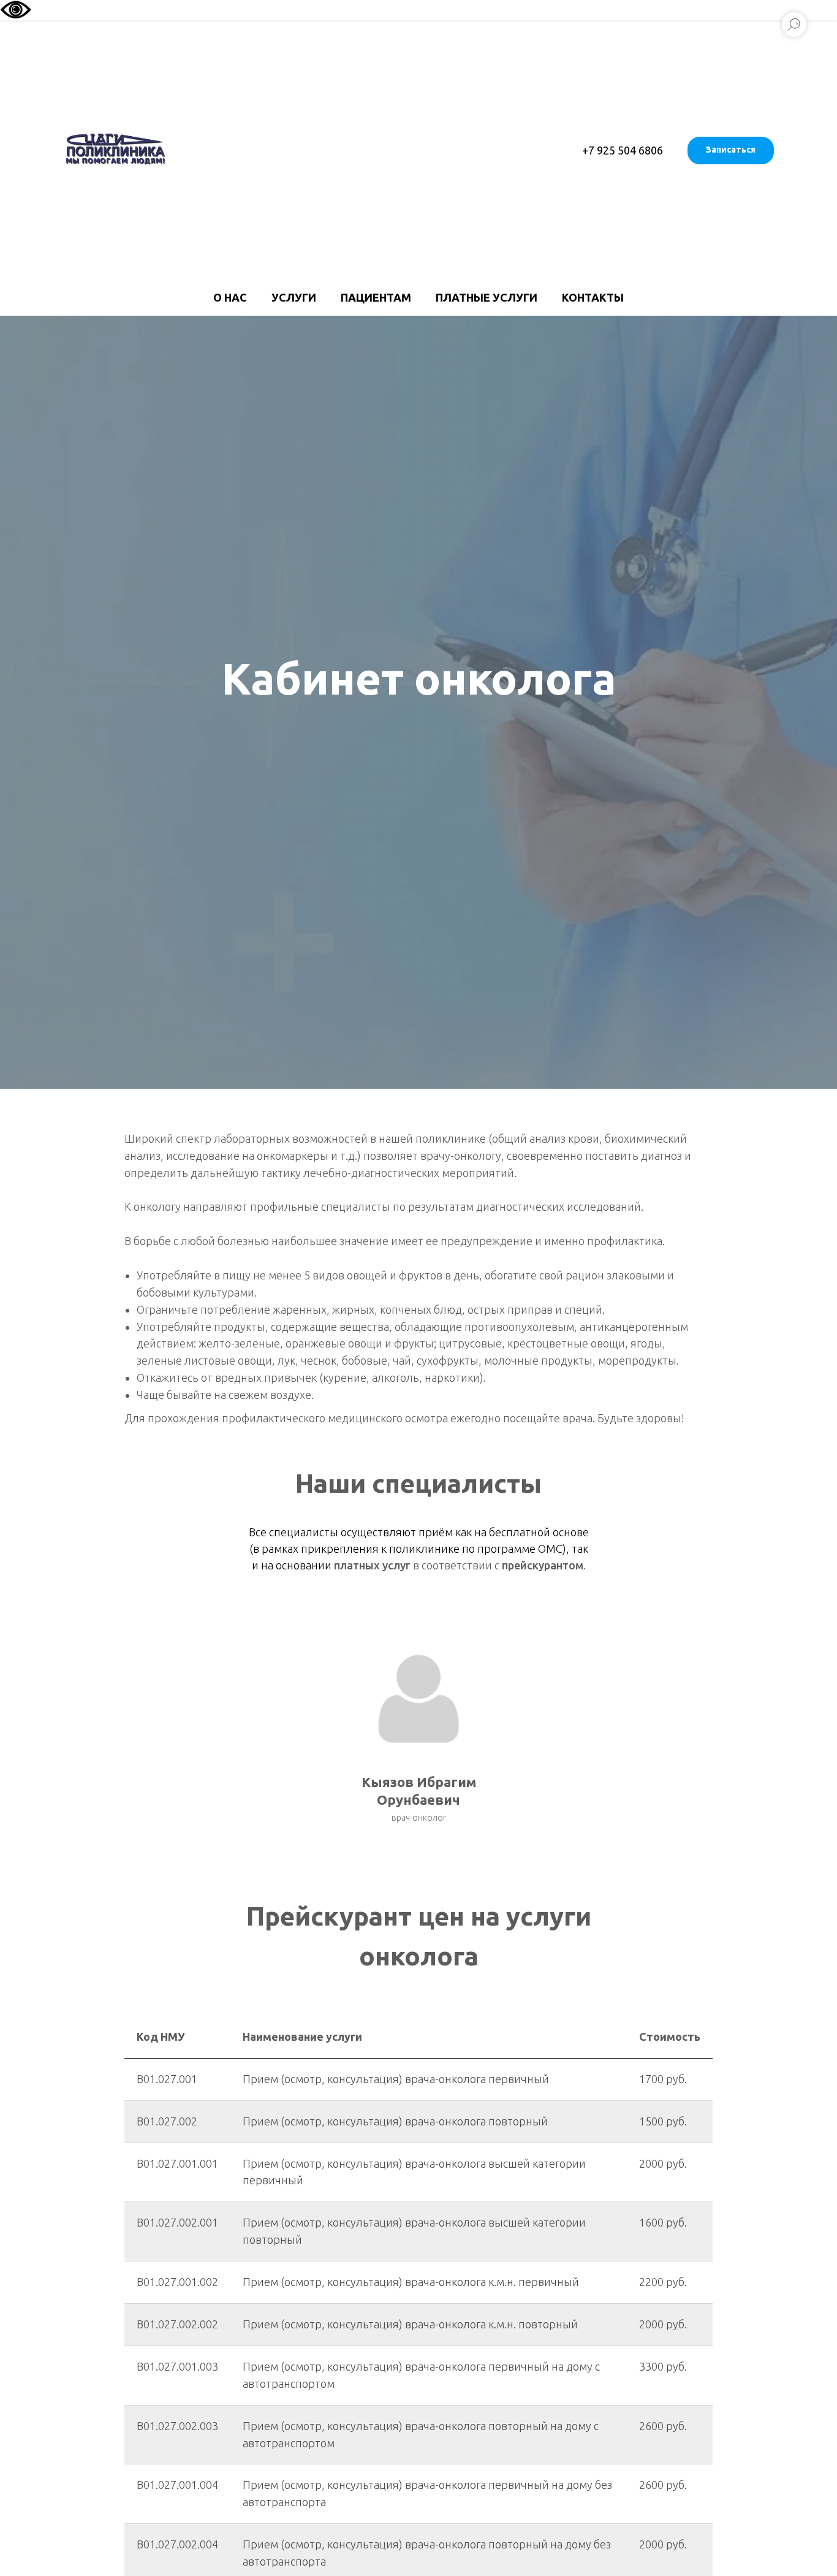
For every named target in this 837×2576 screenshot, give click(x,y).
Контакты (593, 297)
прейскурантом (543, 1565)
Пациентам (376, 297)
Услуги (294, 297)
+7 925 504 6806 (623, 150)
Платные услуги (487, 297)
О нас (230, 297)
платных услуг (372, 1565)
